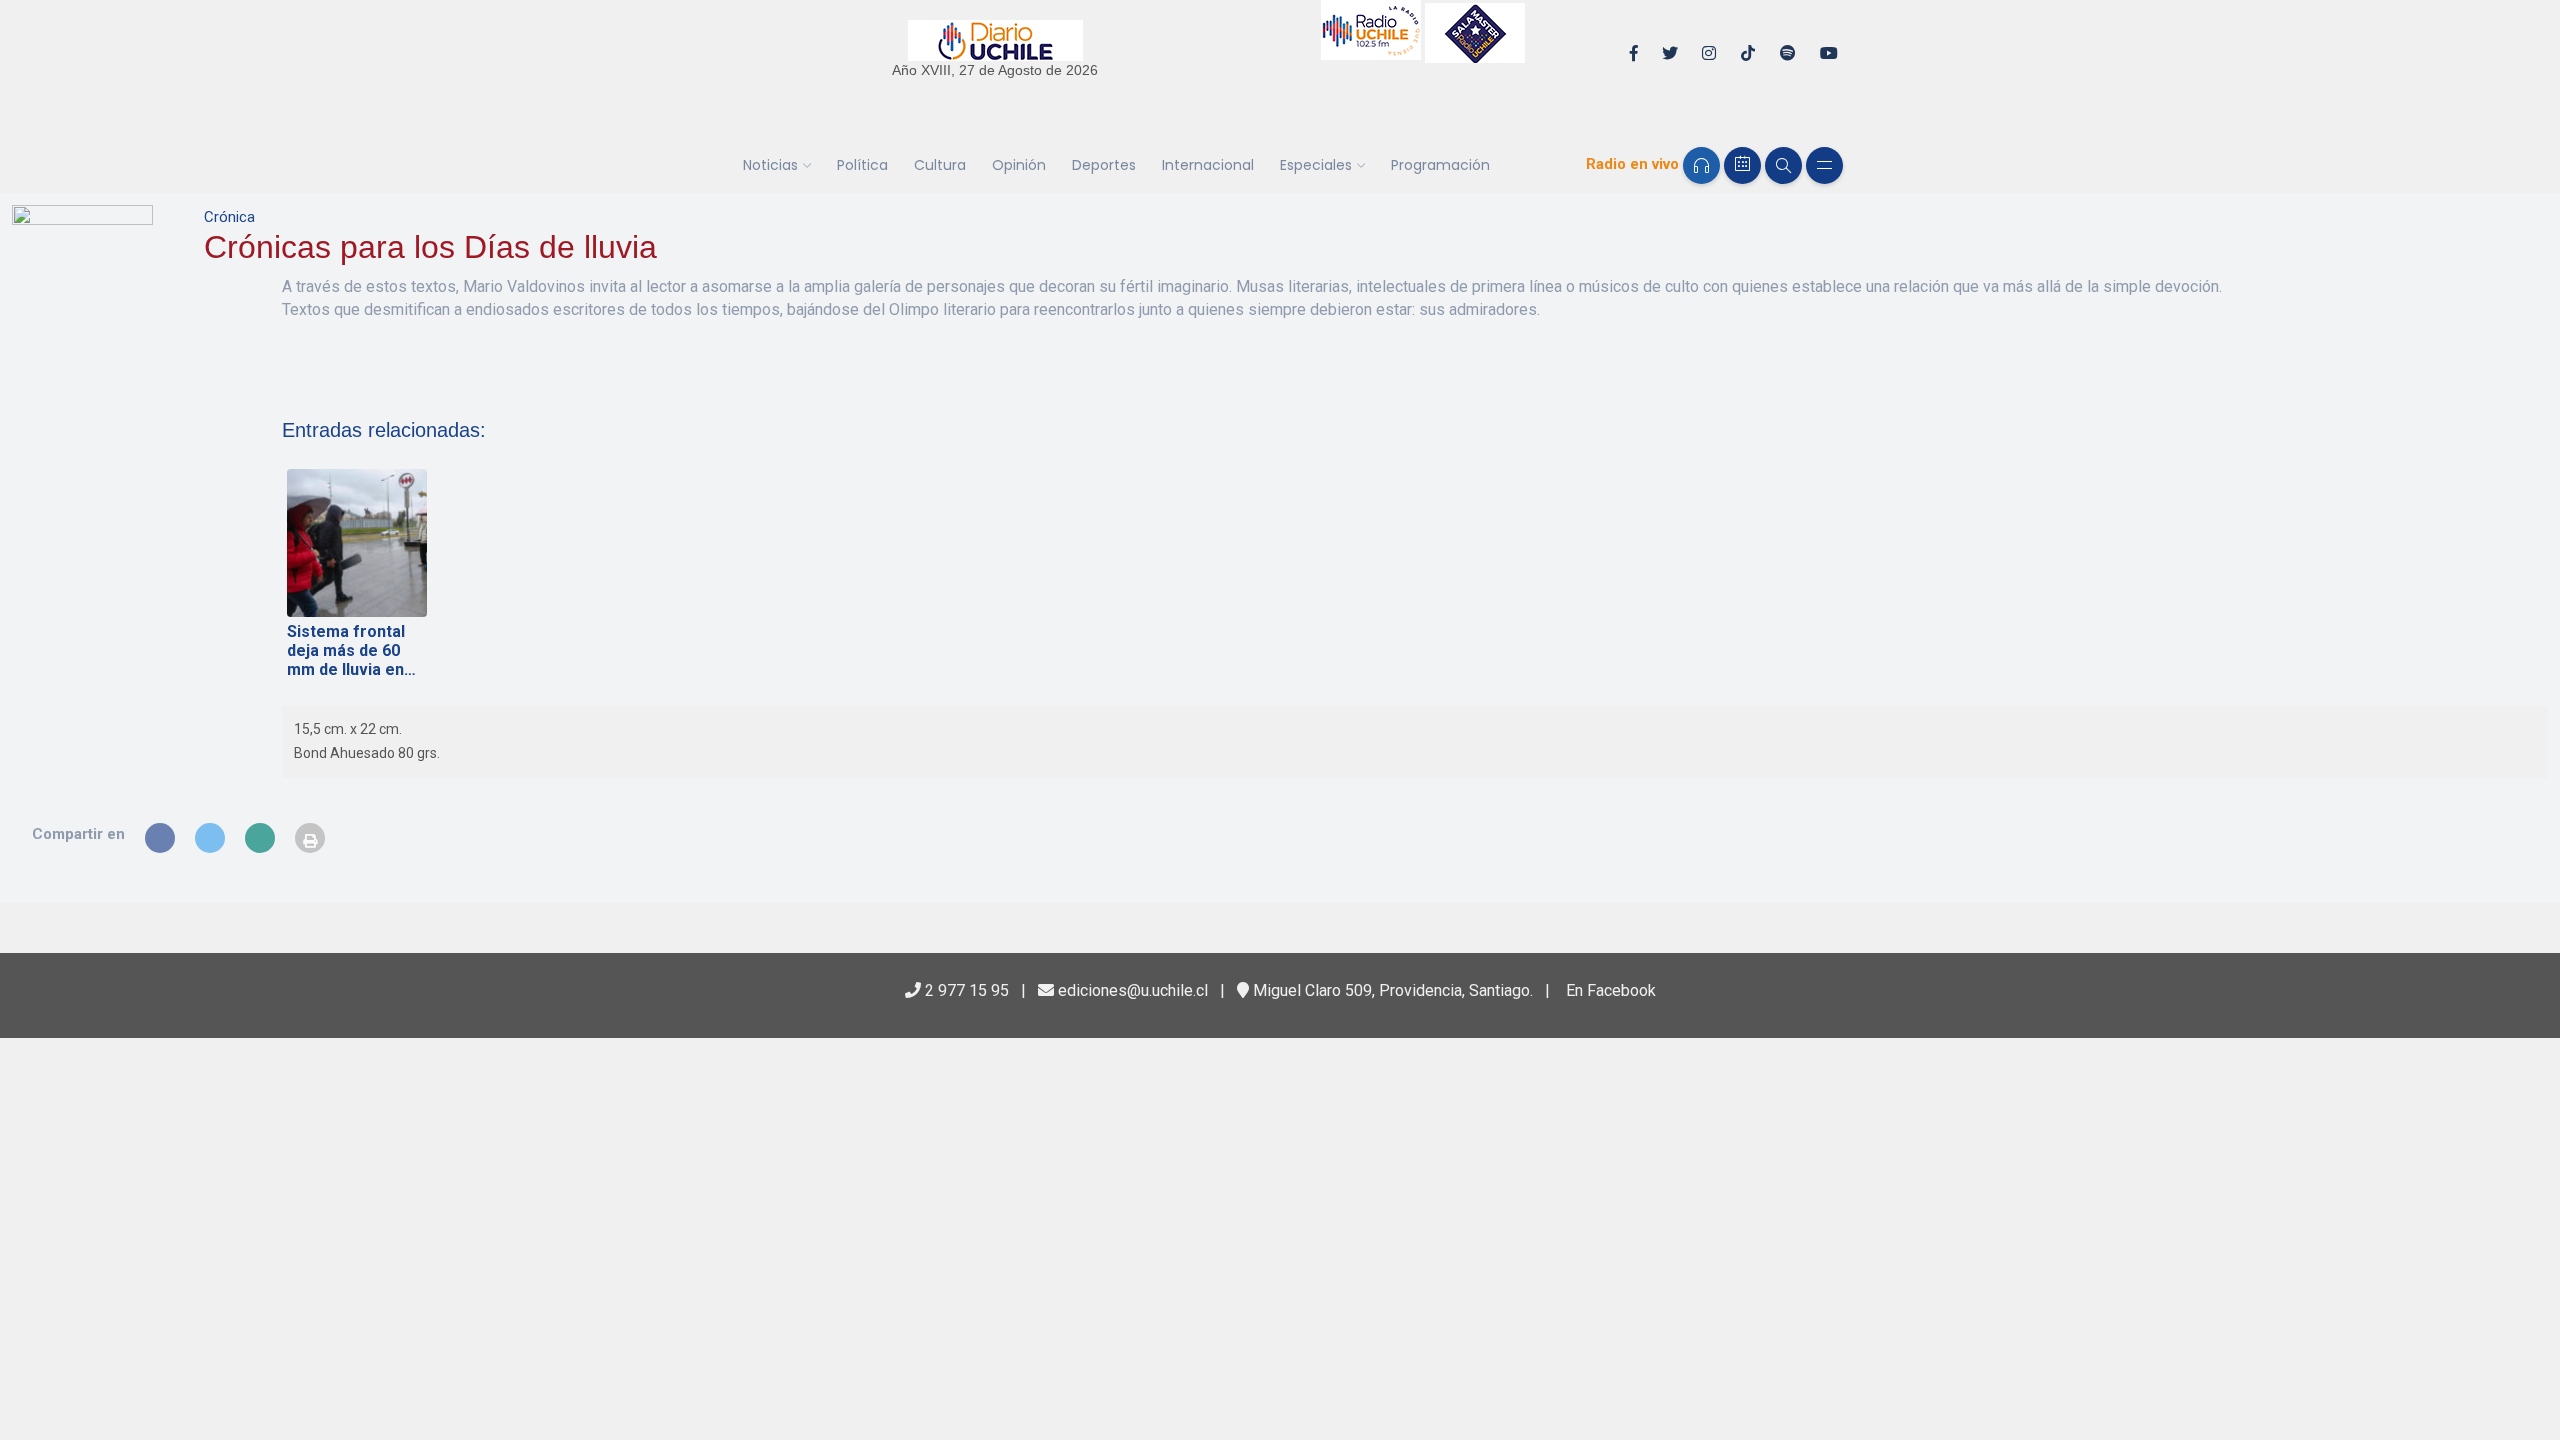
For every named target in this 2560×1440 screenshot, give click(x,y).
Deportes (1104, 165)
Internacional (1208, 165)
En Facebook (1609, 990)
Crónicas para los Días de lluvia (430, 247)
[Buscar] (1783, 165)
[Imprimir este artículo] (310, 838)
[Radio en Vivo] (1701, 165)
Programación (1440, 165)
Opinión (1019, 165)
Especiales (1316, 165)
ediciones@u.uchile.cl (1131, 990)
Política (862, 165)
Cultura (940, 165)
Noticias (770, 165)
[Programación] (1742, 165)
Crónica (229, 217)
